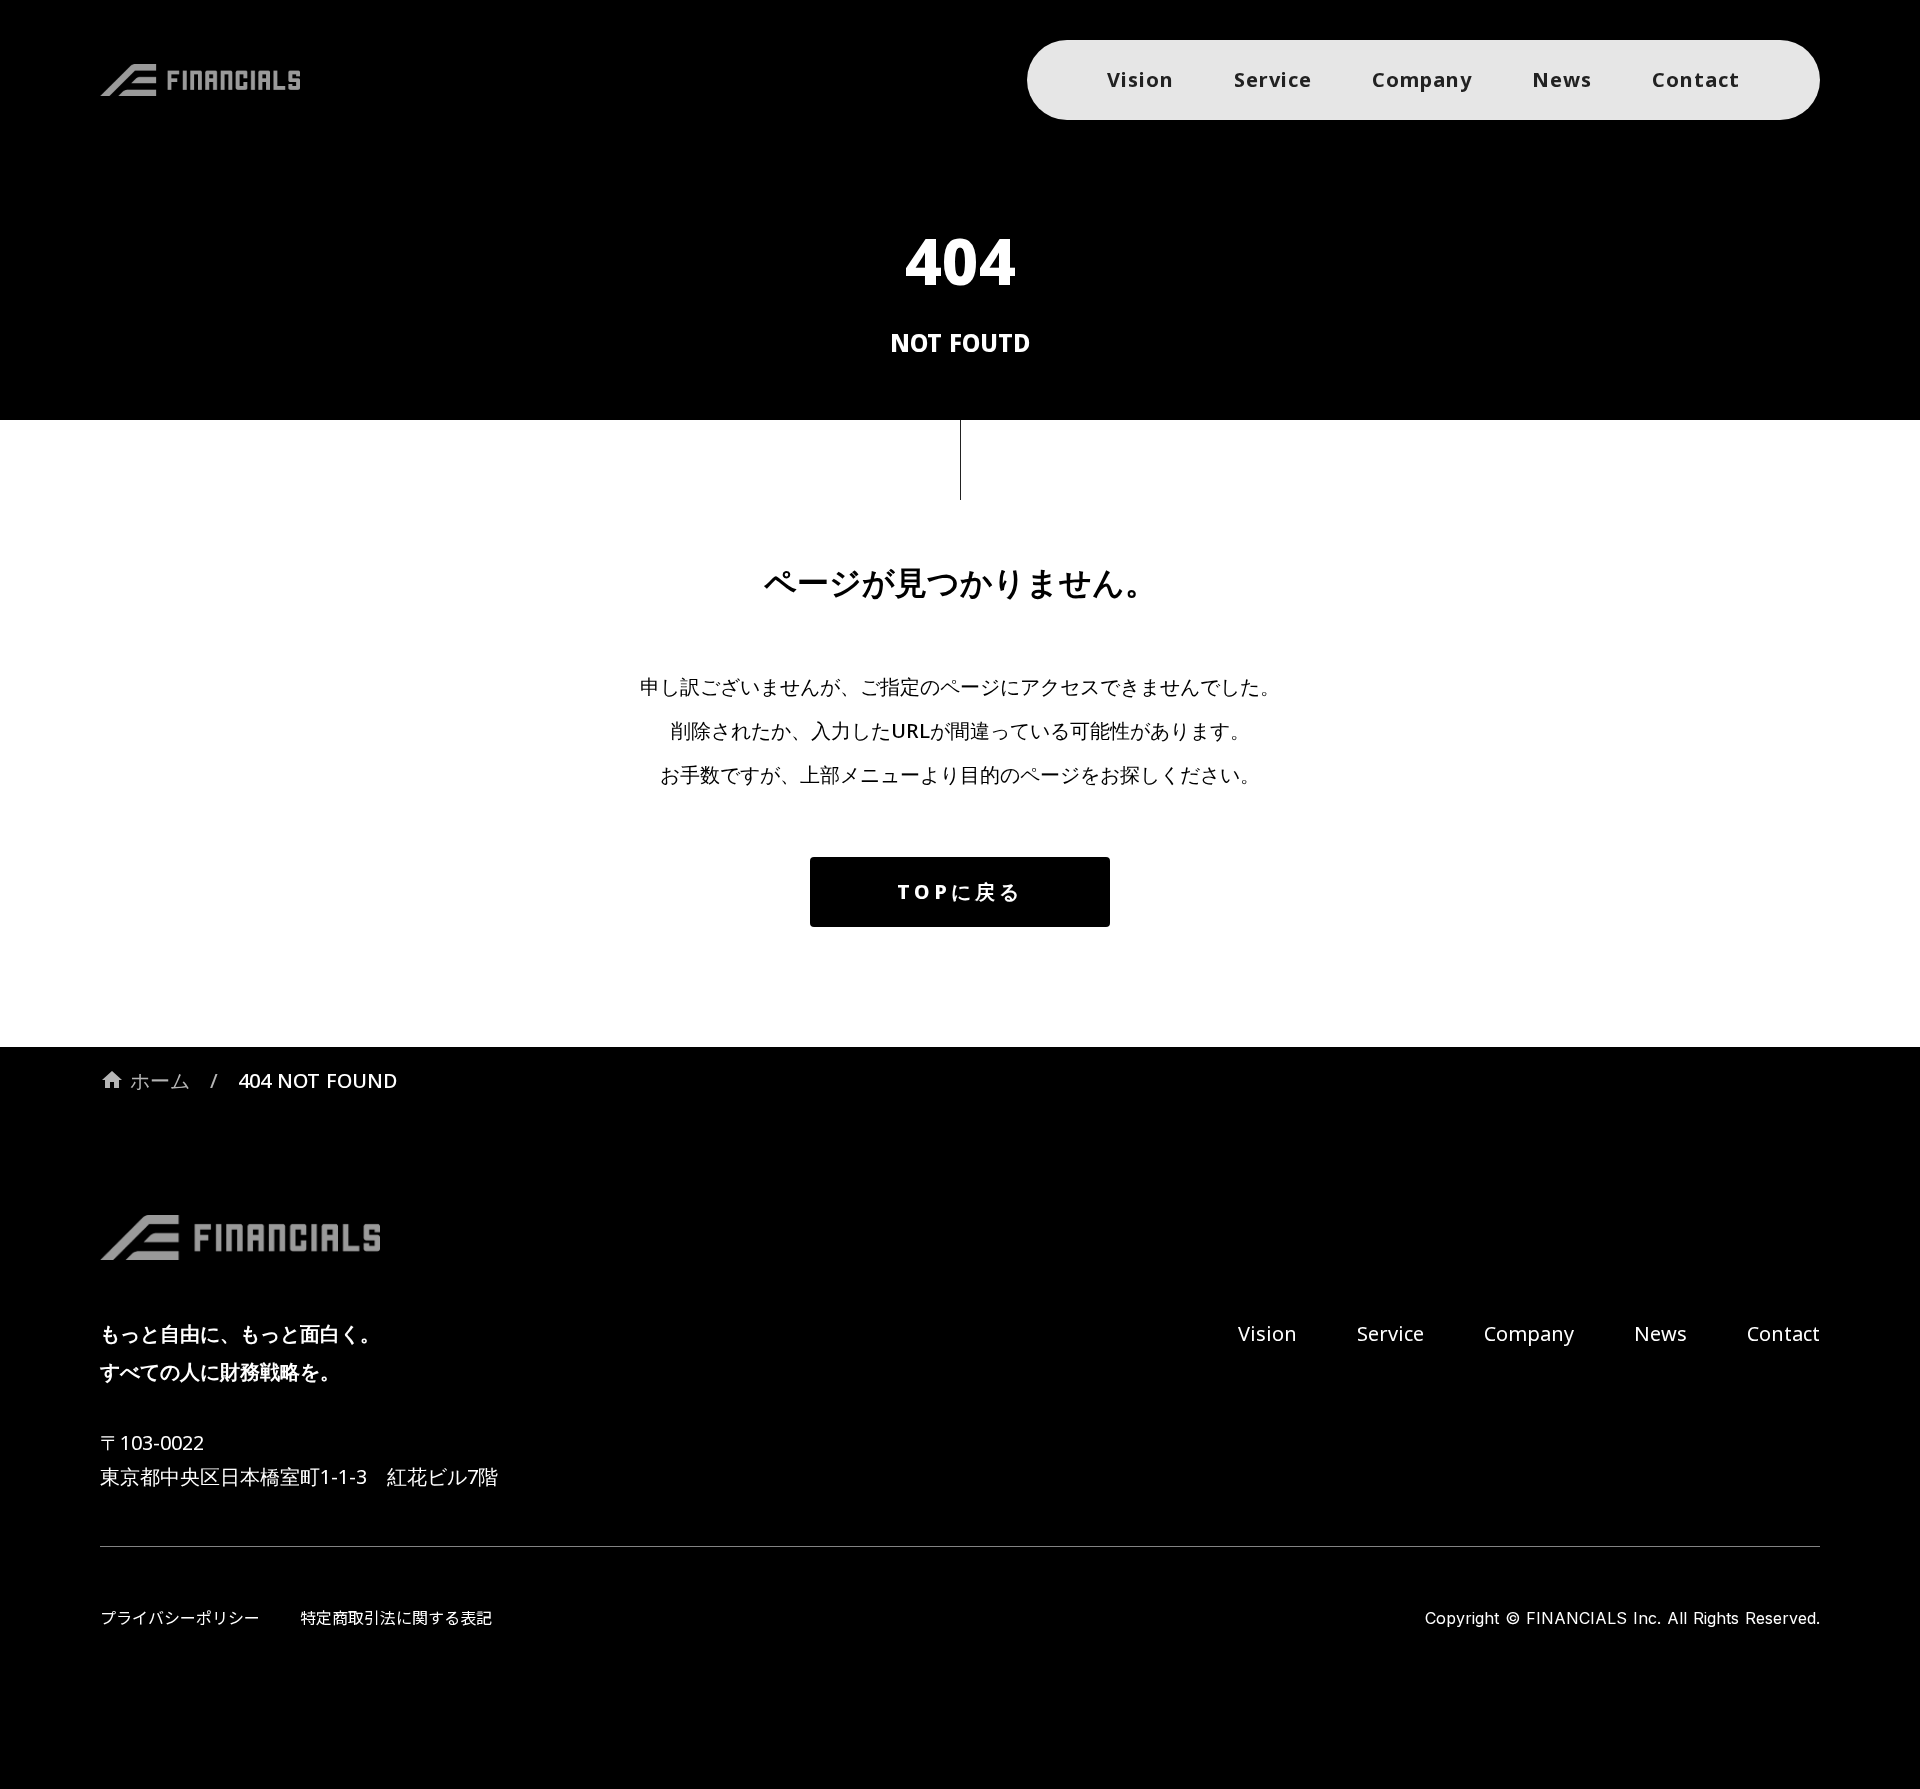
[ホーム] (210, 80)
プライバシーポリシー (180, 1618)
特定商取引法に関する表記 (396, 1618)
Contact (1783, 1333)
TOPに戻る (960, 891)
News (1660, 1333)
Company (1529, 1333)
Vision (1267, 1333)
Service (1390, 1333)
